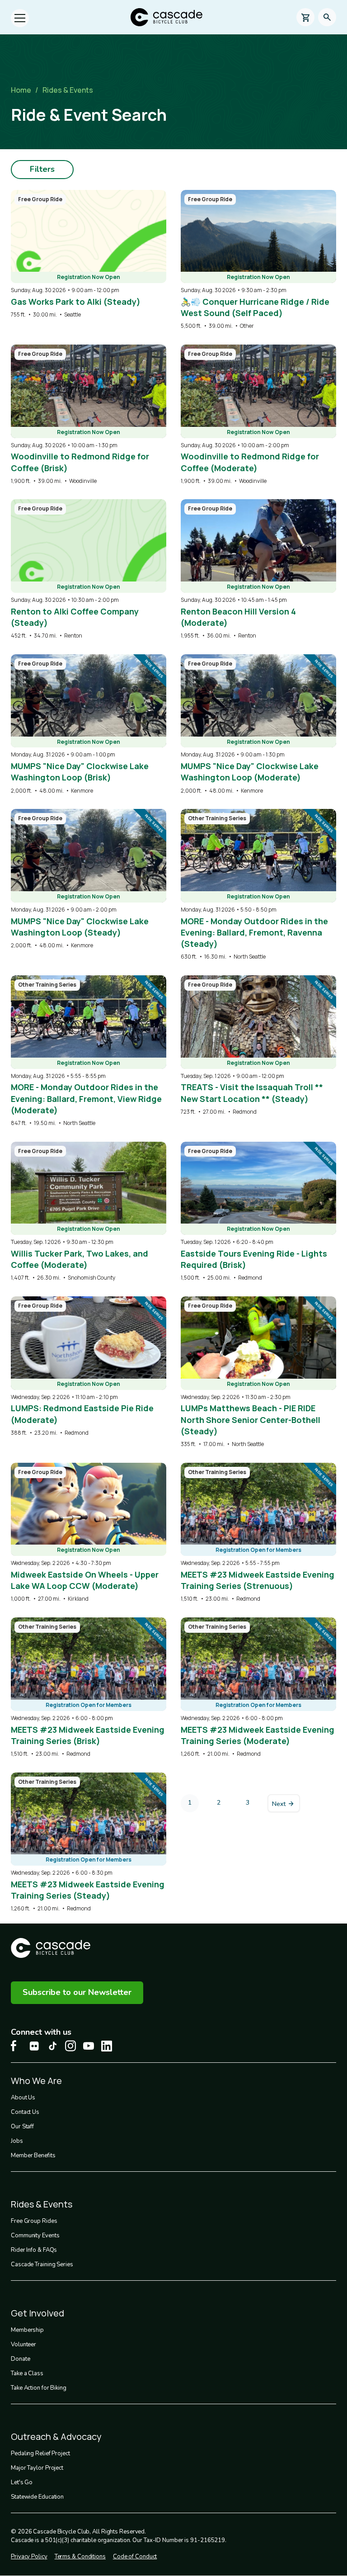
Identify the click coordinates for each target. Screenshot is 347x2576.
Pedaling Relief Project (40, 2453)
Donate (20, 2359)
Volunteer (23, 2344)
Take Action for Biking (39, 2388)
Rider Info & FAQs (34, 2250)
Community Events (35, 2236)
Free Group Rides (34, 2221)
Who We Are (36, 2081)
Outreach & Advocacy (56, 2437)
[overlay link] (89, 254)
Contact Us (25, 2112)
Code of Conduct (135, 2557)
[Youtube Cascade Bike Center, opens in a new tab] (89, 2046)
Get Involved (38, 2313)
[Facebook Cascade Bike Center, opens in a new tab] (16, 2046)
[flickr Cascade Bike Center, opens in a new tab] (34, 2046)
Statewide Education (37, 2497)
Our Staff (22, 2127)
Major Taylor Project (37, 2468)
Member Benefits (33, 2155)
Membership (27, 2330)
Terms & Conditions (80, 2557)
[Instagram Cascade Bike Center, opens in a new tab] (70, 2046)
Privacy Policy (29, 2557)
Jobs (17, 2141)
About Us (23, 2098)
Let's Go (22, 2482)
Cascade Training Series (42, 2264)
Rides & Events (68, 90)
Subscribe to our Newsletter (77, 1992)
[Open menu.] (20, 18)
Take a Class (27, 2373)
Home (21, 90)
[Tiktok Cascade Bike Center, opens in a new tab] (52, 2046)
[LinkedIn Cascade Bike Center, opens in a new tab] (107, 2046)
